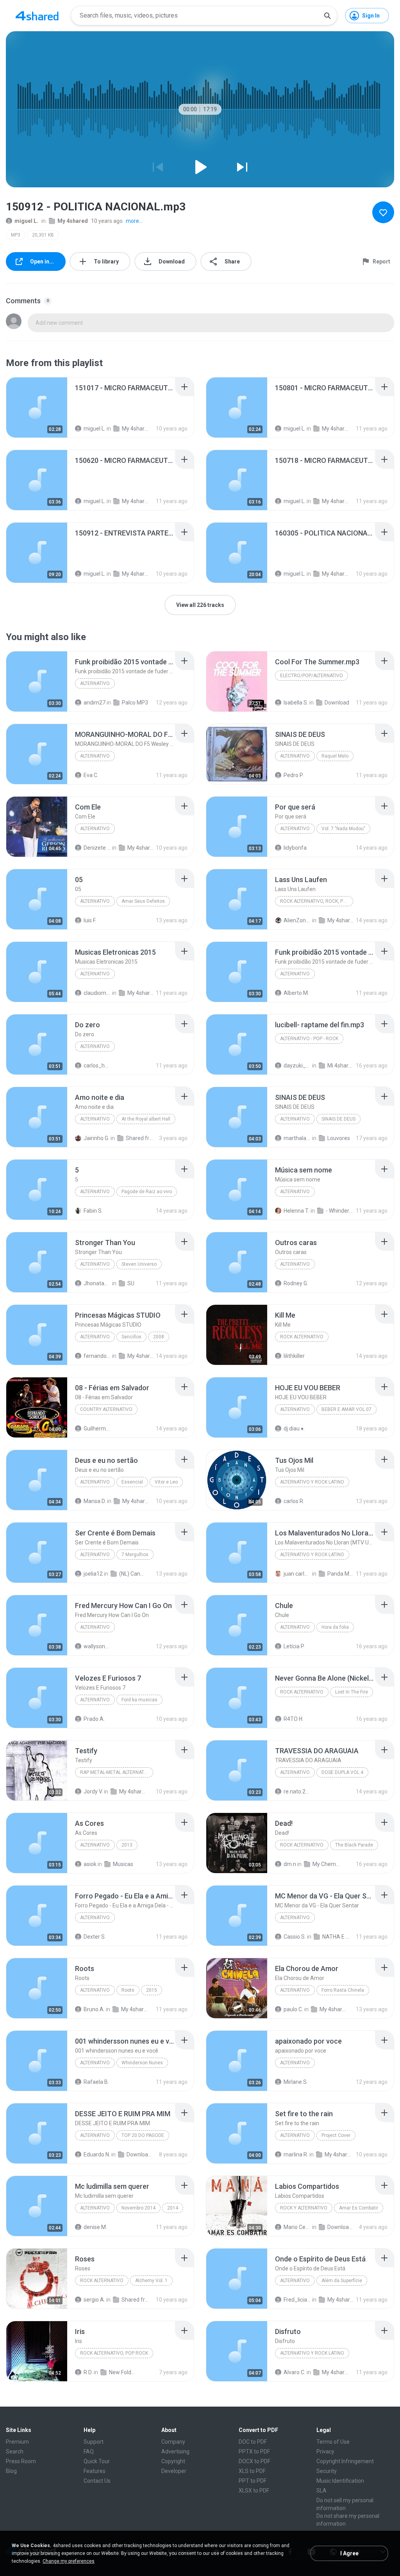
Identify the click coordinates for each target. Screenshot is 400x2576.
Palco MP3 (135, 703)
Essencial (132, 1482)
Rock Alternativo (302, 1337)
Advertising (175, 2451)
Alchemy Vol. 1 (151, 2281)
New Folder (123, 2372)
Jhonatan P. (97, 1283)
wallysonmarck (97, 1646)
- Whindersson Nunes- (339, 1211)
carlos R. (294, 1501)
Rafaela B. (96, 2082)
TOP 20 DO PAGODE (143, 2135)
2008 (159, 1337)
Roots (128, 1990)
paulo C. (293, 2009)
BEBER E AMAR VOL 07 (346, 1409)
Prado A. (94, 1719)
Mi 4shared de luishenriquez (341, 1066)
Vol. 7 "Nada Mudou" (343, 829)
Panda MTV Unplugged (341, 1574)
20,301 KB (43, 235)
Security (327, 2471)
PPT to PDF (253, 2481)
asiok (90, 1864)
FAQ (89, 2451)
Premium (17, 2442)
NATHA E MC (336, 1937)
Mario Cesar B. (297, 2227)
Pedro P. (294, 775)
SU (131, 1283)
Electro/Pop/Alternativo (312, 676)
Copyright (173, 2461)
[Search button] (327, 16)
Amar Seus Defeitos (143, 901)
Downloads (140, 2154)
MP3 (16, 235)
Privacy (325, 2451)
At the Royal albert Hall (146, 1119)
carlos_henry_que (97, 1066)
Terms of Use (333, 2442)
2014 (173, 2208)
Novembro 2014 (138, 2208)
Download (337, 703)
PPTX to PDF (254, 2451)
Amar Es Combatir (359, 2208)
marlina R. (296, 2154)
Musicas (123, 1864)
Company (173, 2442)
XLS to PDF (252, 2471)
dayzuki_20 (297, 1066)
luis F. (90, 920)
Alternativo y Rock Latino (312, 1555)
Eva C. (91, 775)
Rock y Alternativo (304, 2208)
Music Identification (340, 2481)
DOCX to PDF (254, 2461)
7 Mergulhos (135, 1555)
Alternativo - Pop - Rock (309, 1039)
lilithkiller (294, 1356)
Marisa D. (95, 1501)
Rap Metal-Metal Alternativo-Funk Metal (117, 1772)
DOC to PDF (253, 2442)
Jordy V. (93, 1791)
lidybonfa (295, 848)
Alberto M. (296, 993)
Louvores (339, 1138)
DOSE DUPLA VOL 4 (342, 1772)
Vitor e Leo (166, 1482)
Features (95, 2471)
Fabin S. (93, 1211)
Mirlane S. (296, 2082)
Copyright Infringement (345, 2461)
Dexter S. (95, 1937)
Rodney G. (296, 1283)
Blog (11, 2471)
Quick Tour (97, 2461)
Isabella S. (296, 703)
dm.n (290, 1864)
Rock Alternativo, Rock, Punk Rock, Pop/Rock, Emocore (317, 901)
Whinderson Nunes (142, 2063)
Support (94, 2442)
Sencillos (131, 1337)
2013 (127, 1845)
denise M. (95, 2227)
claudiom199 (97, 993)
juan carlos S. (297, 1574)
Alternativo (95, 683)
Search (15, 2451)
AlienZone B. (297, 920)
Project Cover (336, 2135)
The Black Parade (354, 1845)
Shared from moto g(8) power (139, 1138)
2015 (152, 1990)
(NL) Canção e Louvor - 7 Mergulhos (133, 1574)
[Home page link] (37, 16)
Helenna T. (296, 1211)
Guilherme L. (97, 1429)
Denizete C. (97, 848)
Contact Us (97, 2481)
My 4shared (73, 221)
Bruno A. (94, 2009)
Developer (174, 2471)
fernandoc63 (97, 1356)
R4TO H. (294, 1719)
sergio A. (94, 2300)
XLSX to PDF (254, 2491)
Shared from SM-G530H (135, 2300)
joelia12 (93, 1574)
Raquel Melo (335, 756)
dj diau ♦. (294, 1429)
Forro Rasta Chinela (343, 1990)
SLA (321, 2491)
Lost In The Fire (352, 1692)
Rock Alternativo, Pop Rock (114, 2353)
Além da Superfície (342, 2281)
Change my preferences (69, 2561)
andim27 (95, 703)
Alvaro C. (295, 2372)
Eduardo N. (97, 2154)
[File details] (37, 407)
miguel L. (26, 221)
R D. (88, 2372)
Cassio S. (295, 1937)
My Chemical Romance (326, 1864)
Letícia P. (294, 1646)
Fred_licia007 (297, 2300)
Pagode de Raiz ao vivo (147, 1192)
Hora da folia (335, 1627)
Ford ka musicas (139, 1700)
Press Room (21, 2461)
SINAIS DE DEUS (338, 1119)
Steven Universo (139, 1264)
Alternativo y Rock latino (312, 1482)
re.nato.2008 (297, 1791)
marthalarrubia (297, 1138)
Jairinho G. (96, 1138)
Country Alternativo (106, 1409)
